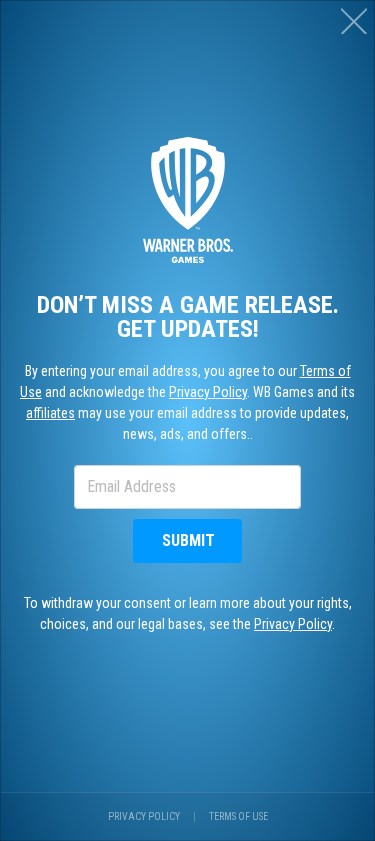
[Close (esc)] (354, 21)
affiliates (50, 413)
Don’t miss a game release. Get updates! (188, 317)
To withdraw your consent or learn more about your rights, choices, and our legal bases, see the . (188, 613)
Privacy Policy (208, 392)
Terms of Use (238, 816)
